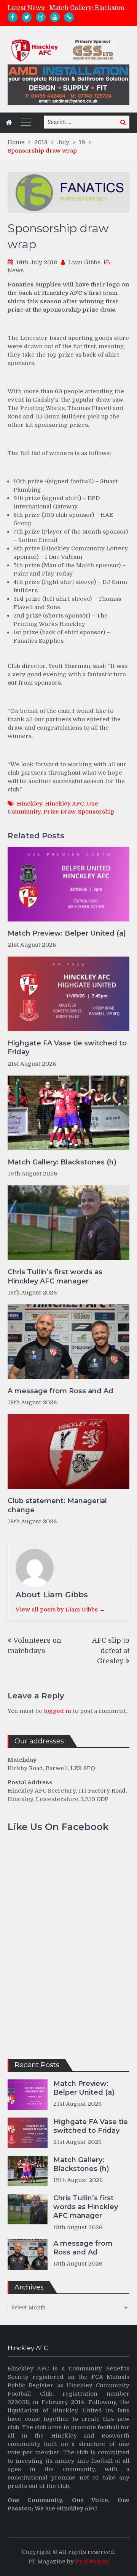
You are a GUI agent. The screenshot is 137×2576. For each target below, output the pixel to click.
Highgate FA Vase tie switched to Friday (67, 1048)
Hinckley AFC (64, 804)
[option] (89, 8)
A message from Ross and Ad (61, 1391)
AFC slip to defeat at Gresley (111, 1651)
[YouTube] (55, 17)
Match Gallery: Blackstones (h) (62, 1162)
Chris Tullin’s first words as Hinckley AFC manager (55, 1276)
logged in (57, 1711)
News (16, 270)
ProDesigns (92, 2562)
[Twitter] (27, 17)
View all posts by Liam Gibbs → (60, 1610)
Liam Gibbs (84, 262)
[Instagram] (41, 17)
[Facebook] (13, 17)
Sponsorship (96, 812)
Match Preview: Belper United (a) (67, 933)
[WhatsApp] (69, 17)
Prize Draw (59, 812)
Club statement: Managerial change (57, 1505)
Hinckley (29, 804)
